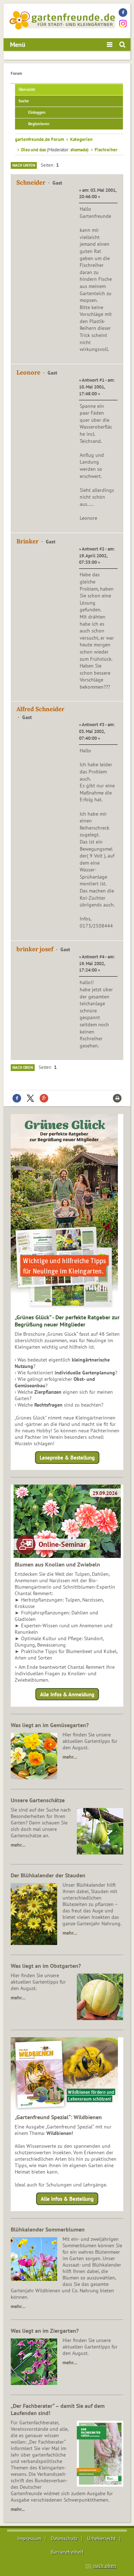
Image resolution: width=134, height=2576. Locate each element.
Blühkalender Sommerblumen (48, 2229)
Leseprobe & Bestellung (67, 1458)
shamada (79, 150)
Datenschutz (64, 2538)
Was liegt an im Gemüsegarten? (50, 1725)
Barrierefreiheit (67, 2552)
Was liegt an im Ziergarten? (45, 2331)
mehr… (70, 1757)
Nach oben (23, 1067)
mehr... (18, 2509)
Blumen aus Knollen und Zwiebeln (57, 1564)
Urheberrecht (101, 2538)
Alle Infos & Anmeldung (67, 1694)
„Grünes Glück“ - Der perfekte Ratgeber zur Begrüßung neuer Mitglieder (67, 1321)
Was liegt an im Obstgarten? (46, 1966)
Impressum (29, 2538)
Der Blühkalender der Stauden (48, 1875)
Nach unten (24, 165)
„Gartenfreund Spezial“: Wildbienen (58, 2117)
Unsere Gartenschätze (38, 1800)
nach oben (105, 2566)
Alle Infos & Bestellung (67, 2199)
